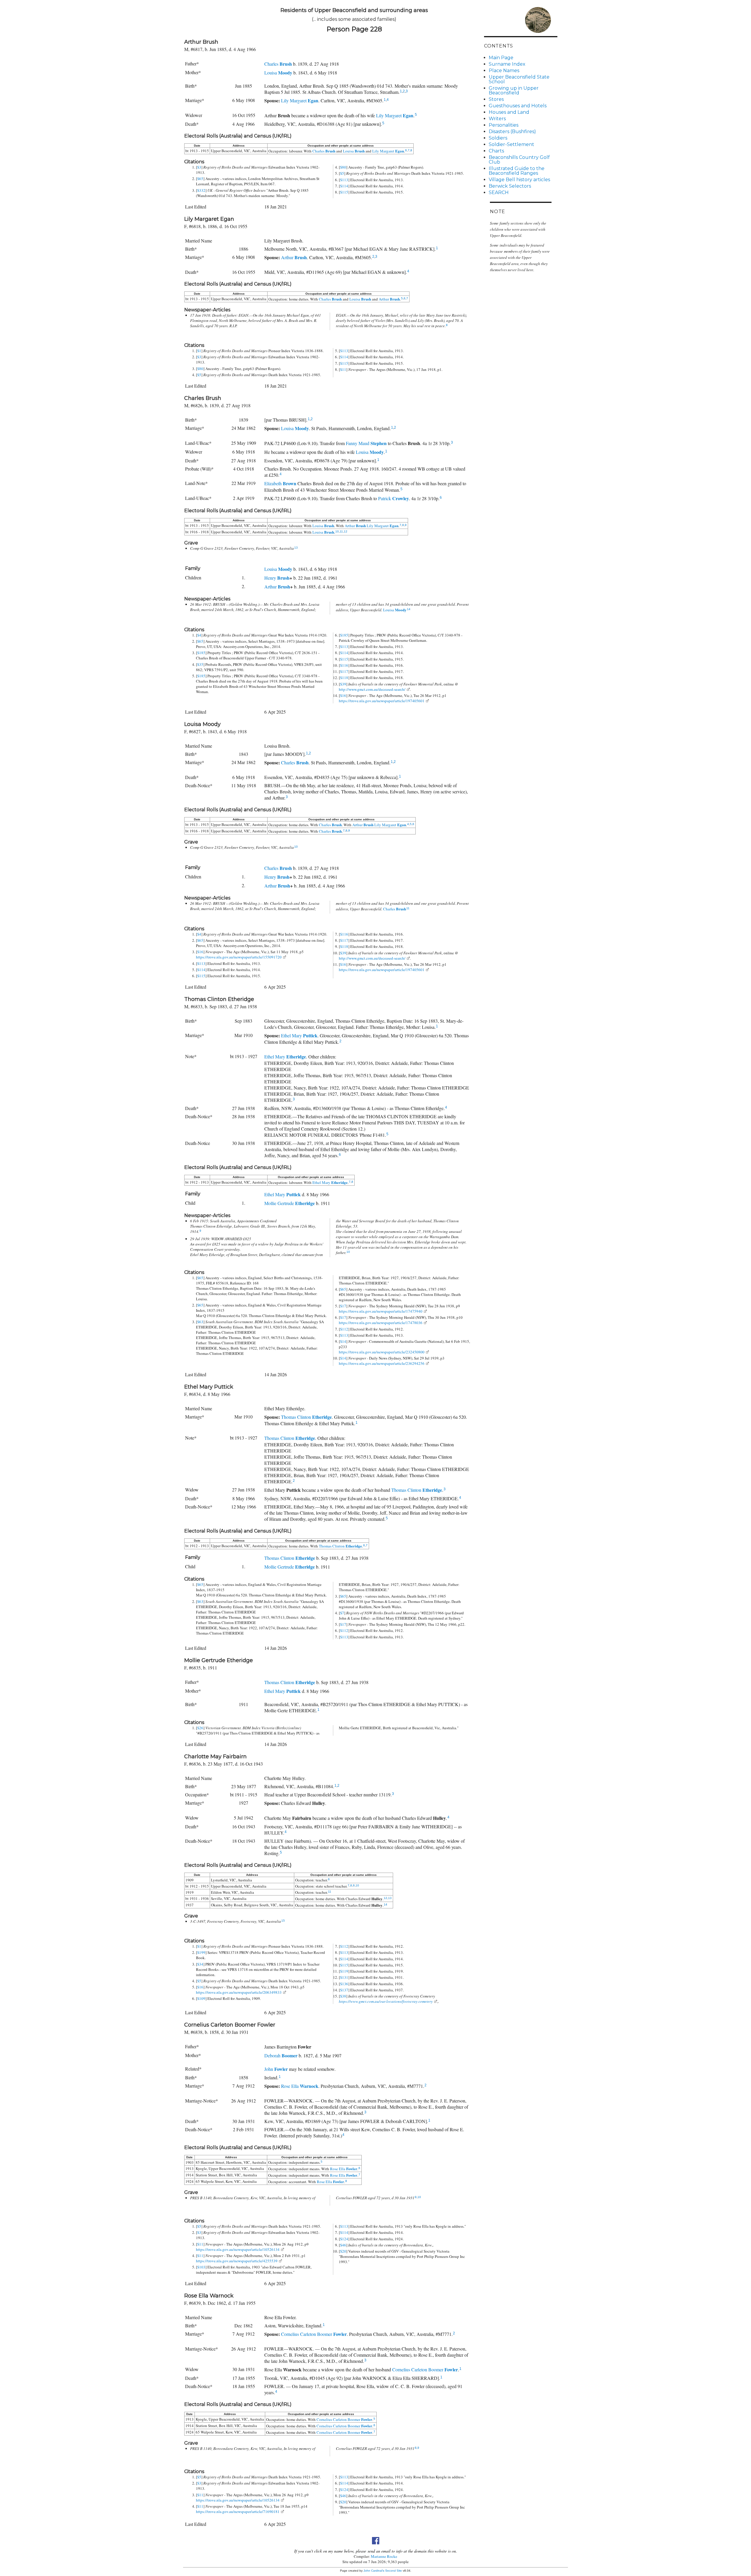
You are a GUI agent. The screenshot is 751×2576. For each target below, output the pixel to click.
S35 (200, 664)
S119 (344, 1971)
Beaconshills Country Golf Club (519, 160)
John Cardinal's (374, 2571)
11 (341, 531)
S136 (344, 1984)
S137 (344, 1990)
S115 (344, 192)
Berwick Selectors (510, 186)
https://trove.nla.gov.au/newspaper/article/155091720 (239, 957)
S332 (201, 190)
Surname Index (507, 64)
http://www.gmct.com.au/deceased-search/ (372, 689)
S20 (343, 2251)
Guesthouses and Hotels (518, 106)
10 (337, 531)
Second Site (394, 2571)
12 (346, 531)
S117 (344, 671)
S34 (200, 1964)
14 (409, 609)
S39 (343, 684)
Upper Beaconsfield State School (519, 79)
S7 (342, 1613)
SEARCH (499, 192)
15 (283, 1921)
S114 (344, 186)
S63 (200, 1322)
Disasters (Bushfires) (512, 131)
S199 (201, 1952)
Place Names (504, 71)
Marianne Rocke (384, 2556)
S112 (344, 1329)
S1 (199, 351)
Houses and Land (509, 112)
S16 (343, 695)
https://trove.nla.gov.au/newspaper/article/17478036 (381, 1323)
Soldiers (498, 138)
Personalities (504, 125)
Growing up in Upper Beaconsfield (514, 90)
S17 (343, 1306)
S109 (201, 1998)
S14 (343, 1341)
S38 (343, 1996)
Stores (496, 99)
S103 (201, 2267)
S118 (344, 678)
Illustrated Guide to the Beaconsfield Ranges (517, 171)
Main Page (501, 58)
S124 (344, 2239)
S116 (344, 665)
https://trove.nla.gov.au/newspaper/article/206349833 (239, 1992)
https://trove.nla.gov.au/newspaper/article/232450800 (382, 1352)
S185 (201, 653)
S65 (200, 179)
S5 (342, 173)
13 (296, 548)
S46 (343, 2245)
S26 (200, 1728)
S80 (343, 167)
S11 (343, 369)
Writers (497, 119)
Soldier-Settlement (511, 144)
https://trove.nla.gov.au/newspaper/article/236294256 (382, 1363)
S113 (344, 180)
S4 (199, 635)
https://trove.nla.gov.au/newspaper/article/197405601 (382, 701)
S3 (199, 167)
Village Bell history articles (519, 180)
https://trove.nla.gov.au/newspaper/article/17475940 (381, 1311)
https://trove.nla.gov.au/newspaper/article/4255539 (237, 2261)
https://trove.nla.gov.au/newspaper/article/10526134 (238, 2249)
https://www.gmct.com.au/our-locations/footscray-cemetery (386, 2001)
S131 (344, 1977)
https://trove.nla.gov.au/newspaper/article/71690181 (238, 2511)
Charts (496, 151)
